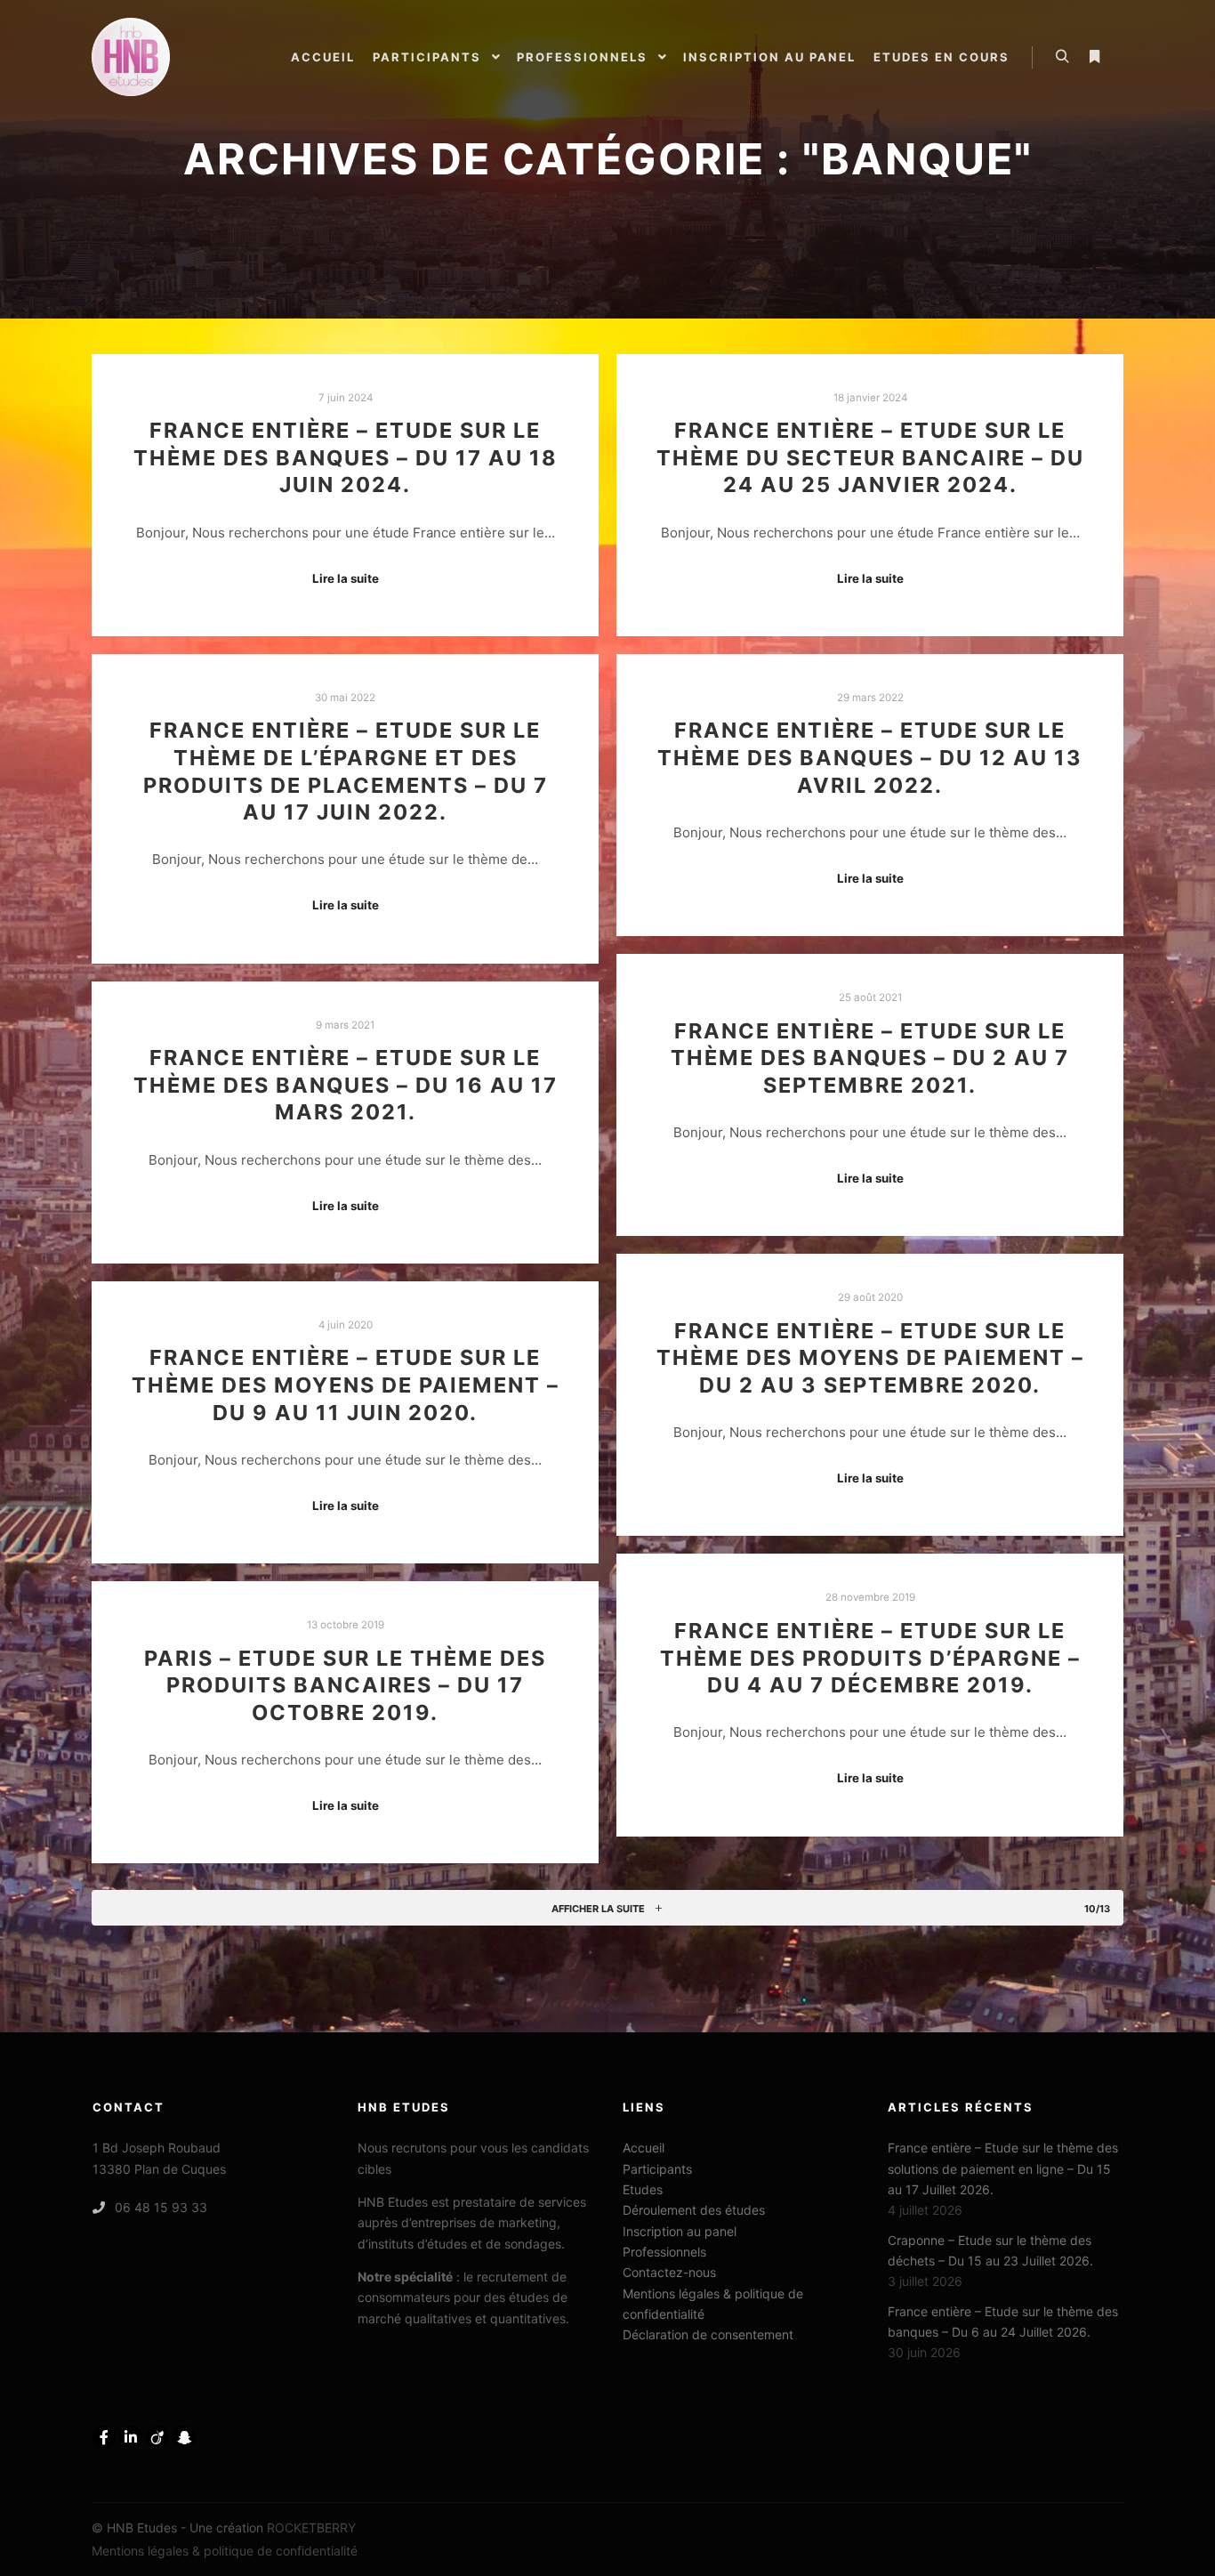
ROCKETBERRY (311, 2528)
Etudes (643, 2189)
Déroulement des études (694, 2210)
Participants (657, 2169)
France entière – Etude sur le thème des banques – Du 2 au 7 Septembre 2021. (870, 1058)
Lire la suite (346, 578)
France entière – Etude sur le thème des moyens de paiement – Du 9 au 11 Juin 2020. (346, 1385)
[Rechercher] (1062, 57)
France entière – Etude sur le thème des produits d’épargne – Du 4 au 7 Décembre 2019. (870, 1658)
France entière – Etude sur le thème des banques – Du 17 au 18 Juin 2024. (346, 457)
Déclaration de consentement (708, 2334)
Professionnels (664, 2252)
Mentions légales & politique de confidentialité (713, 2304)
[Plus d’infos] (1094, 57)
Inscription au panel (680, 2231)
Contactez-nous (669, 2272)
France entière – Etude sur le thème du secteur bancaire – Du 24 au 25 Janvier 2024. (870, 457)
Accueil (644, 2148)
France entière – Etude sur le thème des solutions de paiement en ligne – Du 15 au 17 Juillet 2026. (1003, 2168)
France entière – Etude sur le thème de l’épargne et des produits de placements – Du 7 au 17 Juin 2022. (346, 771)
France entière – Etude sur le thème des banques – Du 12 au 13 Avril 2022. (870, 757)
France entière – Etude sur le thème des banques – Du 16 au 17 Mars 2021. (346, 1085)
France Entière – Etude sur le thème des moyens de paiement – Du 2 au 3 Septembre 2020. (870, 1358)
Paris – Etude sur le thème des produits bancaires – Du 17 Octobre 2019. (345, 1685)
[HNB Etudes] (131, 57)
